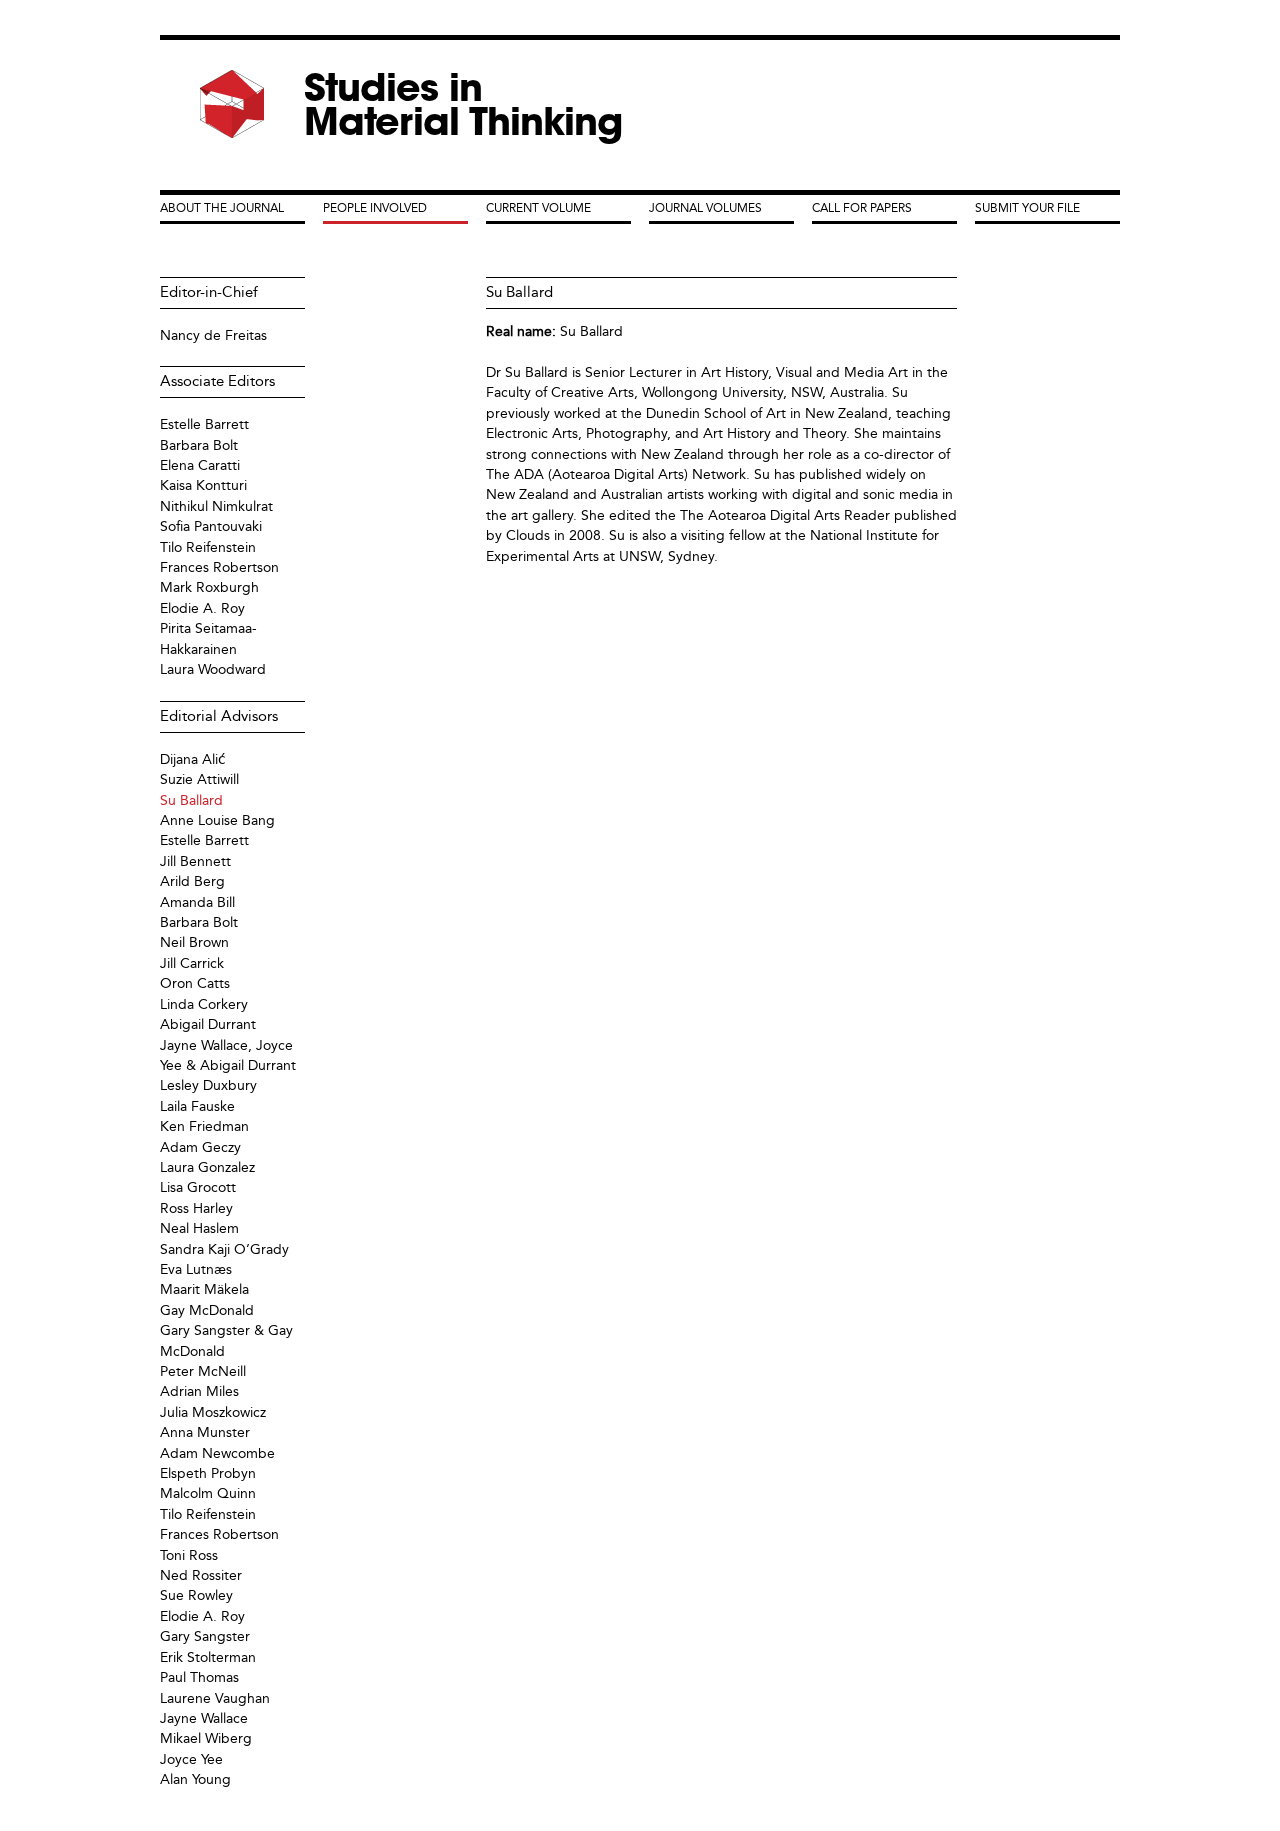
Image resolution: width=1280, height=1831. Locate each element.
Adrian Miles (199, 1391)
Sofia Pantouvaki (211, 526)
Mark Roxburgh (209, 587)
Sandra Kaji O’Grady (224, 1249)
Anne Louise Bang (217, 820)
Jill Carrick (192, 963)
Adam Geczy (200, 1147)
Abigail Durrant (208, 1024)
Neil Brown (194, 942)
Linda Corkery (204, 1004)
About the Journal (222, 208)
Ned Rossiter (201, 1575)
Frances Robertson (219, 567)
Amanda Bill (197, 902)
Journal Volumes (705, 208)
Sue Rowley (196, 1595)
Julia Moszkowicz (213, 1412)
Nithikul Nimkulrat (216, 506)
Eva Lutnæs (196, 1269)
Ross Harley (196, 1208)
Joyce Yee (191, 1759)
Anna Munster (205, 1432)
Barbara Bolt (199, 445)
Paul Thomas (199, 1677)
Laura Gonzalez (207, 1167)
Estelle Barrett (204, 424)
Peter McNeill (203, 1371)
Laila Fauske (197, 1106)
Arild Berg (192, 881)
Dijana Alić (193, 759)
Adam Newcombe (217, 1453)
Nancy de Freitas (213, 335)
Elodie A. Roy (202, 608)
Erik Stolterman (208, 1657)
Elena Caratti (200, 465)
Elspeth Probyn (208, 1473)
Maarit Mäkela (204, 1289)
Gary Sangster (205, 1636)
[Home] (232, 104)
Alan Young (195, 1779)
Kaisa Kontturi (203, 485)
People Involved (375, 208)
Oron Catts (195, 983)
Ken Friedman (204, 1126)
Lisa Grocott (198, 1187)
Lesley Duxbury (208, 1085)
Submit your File (1027, 208)
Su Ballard (591, 331)
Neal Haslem (199, 1228)
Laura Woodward (213, 669)
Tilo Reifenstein (208, 547)
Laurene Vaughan (215, 1698)
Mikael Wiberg (206, 1738)
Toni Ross (189, 1555)
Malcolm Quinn (208, 1493)
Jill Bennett (195, 861)
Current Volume (538, 208)
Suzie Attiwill (199, 779)
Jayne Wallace (204, 1718)
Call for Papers (862, 208)
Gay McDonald (207, 1310)
